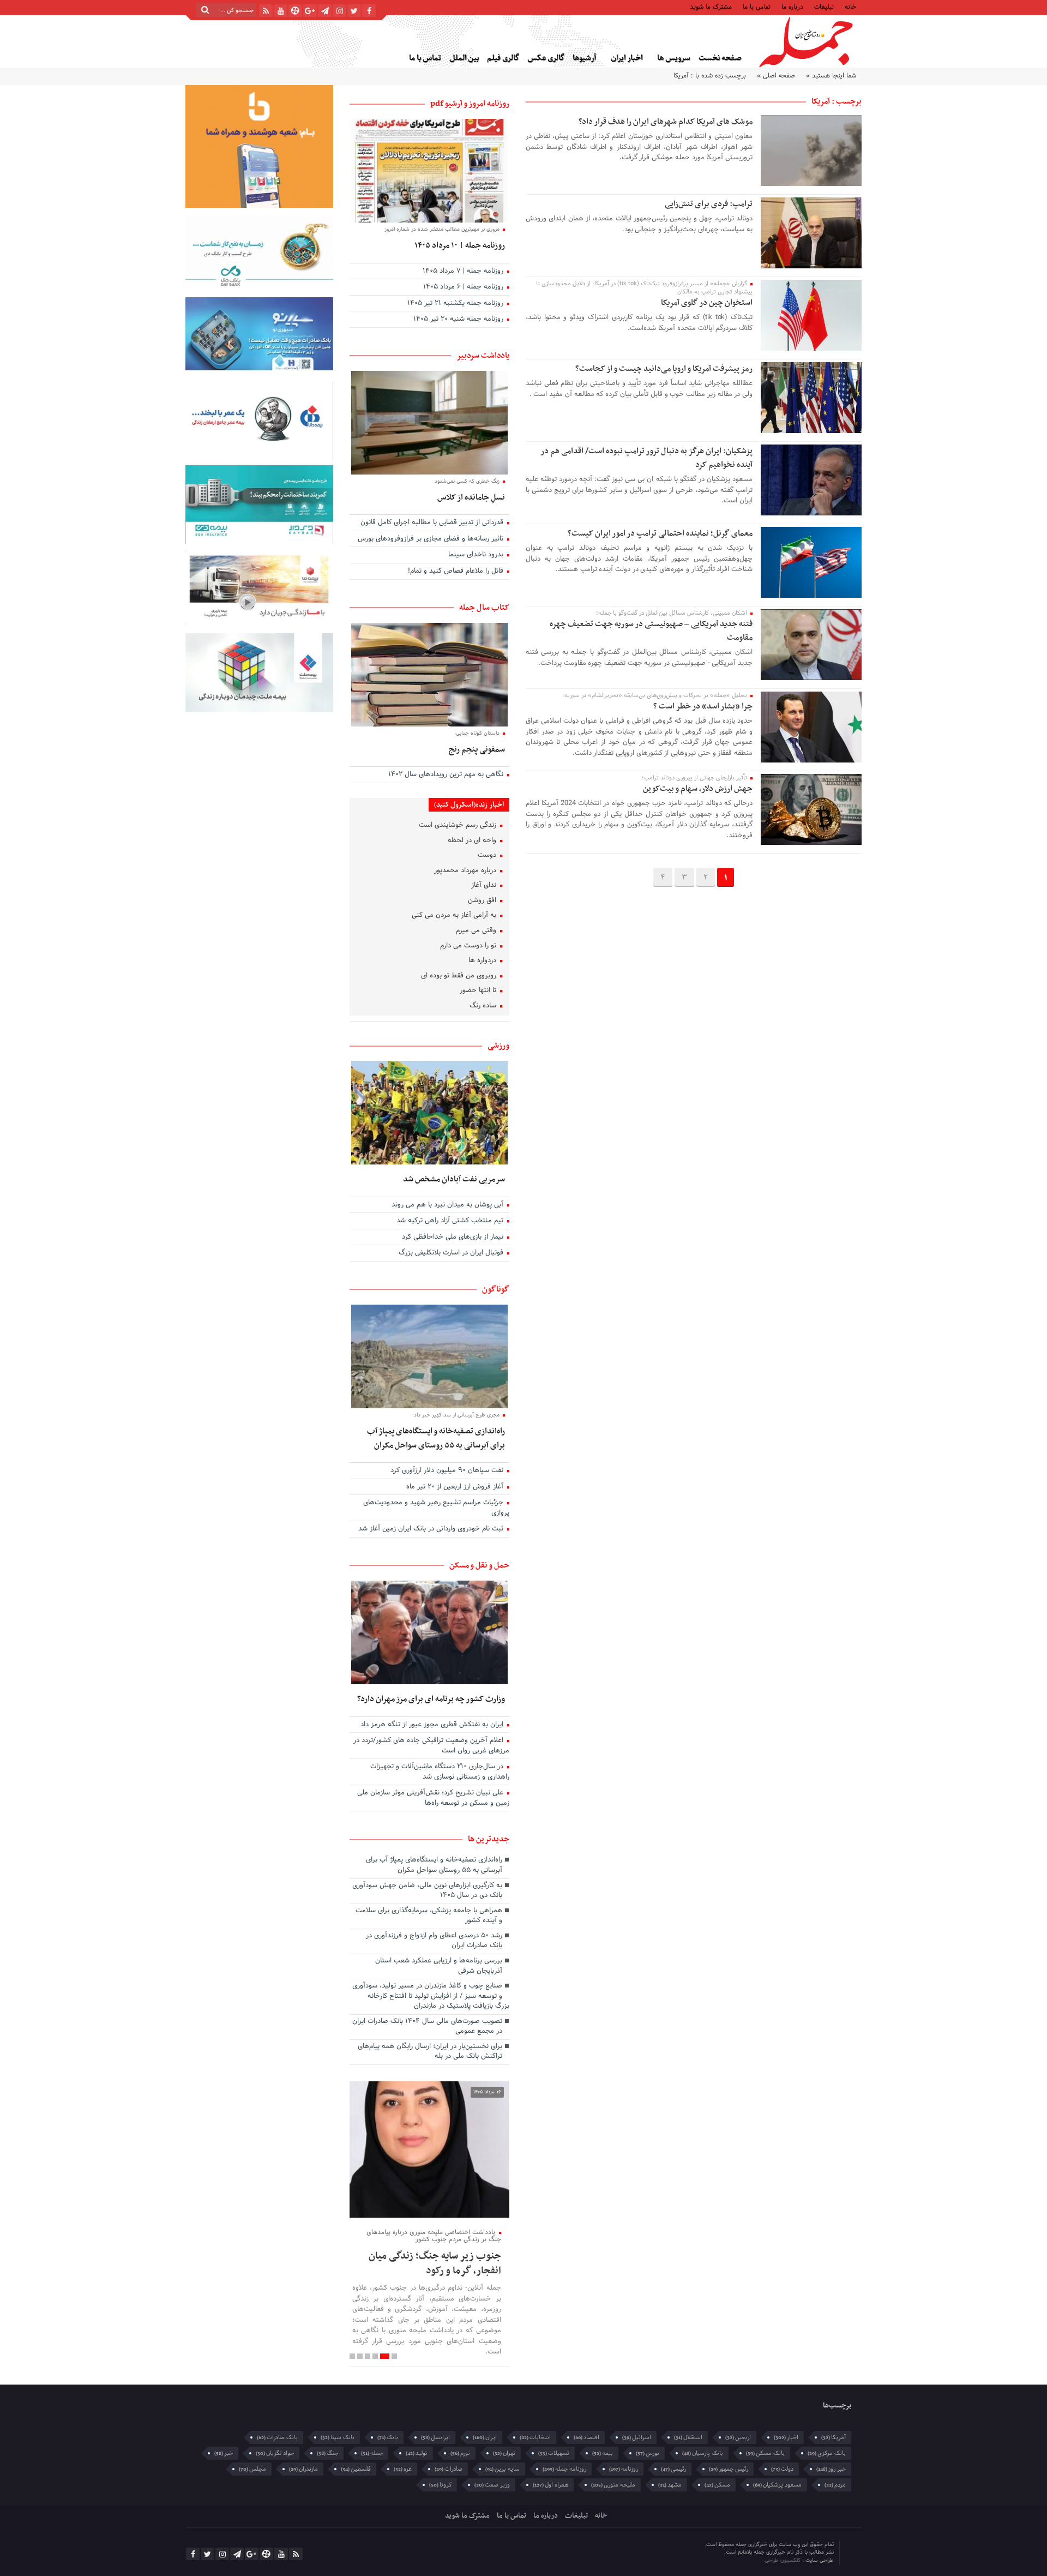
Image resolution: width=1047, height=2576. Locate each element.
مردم (835, 2485)
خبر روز (831, 2469)
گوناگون (496, 1289)
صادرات (449, 2469)
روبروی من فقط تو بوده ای (460, 976)
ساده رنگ (484, 1006)
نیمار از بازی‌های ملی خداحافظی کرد (454, 1238)
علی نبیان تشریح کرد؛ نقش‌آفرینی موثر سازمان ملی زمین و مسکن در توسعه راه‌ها (433, 1799)
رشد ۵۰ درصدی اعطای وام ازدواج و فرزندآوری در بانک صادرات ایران (434, 1941)
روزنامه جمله (564, 2469)
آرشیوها (584, 58)
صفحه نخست (720, 58)
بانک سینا (338, 2437)
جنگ (327, 2453)
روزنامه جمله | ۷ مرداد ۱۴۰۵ (464, 272)
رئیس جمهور (729, 2469)
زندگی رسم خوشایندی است (459, 826)
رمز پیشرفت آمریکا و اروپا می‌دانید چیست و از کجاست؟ (664, 369)
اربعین (738, 2437)
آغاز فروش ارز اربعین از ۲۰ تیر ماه (456, 1487)
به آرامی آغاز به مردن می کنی (455, 916)
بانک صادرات (277, 2437)
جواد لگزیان (275, 2453)
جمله (372, 2453)
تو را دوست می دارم (469, 946)
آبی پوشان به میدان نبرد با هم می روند (449, 1205)
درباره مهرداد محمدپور (466, 871)
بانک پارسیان (703, 2453)
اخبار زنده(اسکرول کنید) (469, 805)
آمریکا (834, 2437)
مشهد (670, 2485)
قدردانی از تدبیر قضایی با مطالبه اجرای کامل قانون (433, 523)
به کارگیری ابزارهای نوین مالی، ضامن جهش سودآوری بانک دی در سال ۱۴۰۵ (427, 1891)
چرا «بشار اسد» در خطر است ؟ (703, 706)
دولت (782, 2469)
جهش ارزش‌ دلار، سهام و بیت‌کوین (697, 789)
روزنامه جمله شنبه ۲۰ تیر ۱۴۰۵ (459, 320)
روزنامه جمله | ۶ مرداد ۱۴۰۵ (464, 287)
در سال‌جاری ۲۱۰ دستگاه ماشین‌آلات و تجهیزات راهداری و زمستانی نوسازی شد (440, 1772)
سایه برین (503, 2469)
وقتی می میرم (477, 931)
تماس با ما (757, 6)
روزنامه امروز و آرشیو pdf (470, 104)
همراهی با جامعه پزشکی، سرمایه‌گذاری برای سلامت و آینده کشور (429, 1916)
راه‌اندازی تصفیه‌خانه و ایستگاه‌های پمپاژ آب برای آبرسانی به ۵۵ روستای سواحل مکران (436, 1438)
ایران (485, 2437)
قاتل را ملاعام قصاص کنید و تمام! (457, 572)
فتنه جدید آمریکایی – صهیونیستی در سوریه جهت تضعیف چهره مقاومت (651, 631)
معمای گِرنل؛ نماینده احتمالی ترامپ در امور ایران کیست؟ (660, 533)
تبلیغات (824, 6)
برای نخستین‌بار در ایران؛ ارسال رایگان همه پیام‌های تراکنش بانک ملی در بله (430, 2052)
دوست (488, 856)
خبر (224, 2453)
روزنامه (624, 2469)
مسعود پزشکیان (777, 2485)
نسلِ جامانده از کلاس (471, 497)
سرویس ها (674, 58)
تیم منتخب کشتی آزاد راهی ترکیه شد (451, 1221)
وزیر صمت (492, 2485)
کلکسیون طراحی (783, 2560)
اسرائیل (637, 2437)
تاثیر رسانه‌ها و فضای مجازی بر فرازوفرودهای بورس (432, 539)
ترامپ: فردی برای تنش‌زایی (709, 204)
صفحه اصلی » (776, 76)
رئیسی (673, 2469)
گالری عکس (546, 58)
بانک (388, 2437)
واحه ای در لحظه (473, 841)
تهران (504, 2453)
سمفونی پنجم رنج (477, 749)
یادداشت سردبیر (483, 356)
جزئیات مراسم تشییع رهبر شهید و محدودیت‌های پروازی (436, 1508)
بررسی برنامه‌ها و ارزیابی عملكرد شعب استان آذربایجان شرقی (439, 1966)
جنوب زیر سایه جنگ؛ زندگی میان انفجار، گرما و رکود (435, 2263)
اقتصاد (586, 2437)
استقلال (688, 2437)
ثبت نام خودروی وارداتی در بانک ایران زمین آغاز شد (432, 1529)
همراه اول (550, 2485)
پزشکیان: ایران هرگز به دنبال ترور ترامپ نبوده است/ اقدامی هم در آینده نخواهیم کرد (646, 458)
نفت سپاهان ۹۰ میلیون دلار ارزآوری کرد (448, 1471)
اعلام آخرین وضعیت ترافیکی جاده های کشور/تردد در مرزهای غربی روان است (431, 1746)
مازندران (303, 2469)
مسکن (717, 2485)
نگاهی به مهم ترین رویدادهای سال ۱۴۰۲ (447, 775)
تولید (417, 2453)
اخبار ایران (627, 58)
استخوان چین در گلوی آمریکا (707, 303)
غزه (403, 2469)
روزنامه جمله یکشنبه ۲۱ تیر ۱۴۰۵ (456, 304)
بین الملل (464, 58)
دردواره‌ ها (483, 961)
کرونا (440, 2485)
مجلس (252, 2469)
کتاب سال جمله (484, 608)
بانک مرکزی (827, 2453)
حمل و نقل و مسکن (479, 1565)
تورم (460, 2453)
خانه (850, 6)
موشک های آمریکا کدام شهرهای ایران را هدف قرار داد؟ (666, 122)
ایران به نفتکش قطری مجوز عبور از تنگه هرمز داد (433, 1725)
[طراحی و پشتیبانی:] (718, 2553)
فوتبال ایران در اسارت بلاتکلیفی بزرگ (452, 1253)
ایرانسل (435, 2437)
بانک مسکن (765, 2453)
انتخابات (535, 2437)
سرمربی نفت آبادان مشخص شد (454, 1179)
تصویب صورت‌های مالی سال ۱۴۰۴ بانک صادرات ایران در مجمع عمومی (427, 2027)
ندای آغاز (485, 886)
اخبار (786, 2437)
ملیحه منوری (613, 2485)
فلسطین (356, 2469)
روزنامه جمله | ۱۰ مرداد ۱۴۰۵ (460, 245)
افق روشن (483, 901)
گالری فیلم (503, 58)
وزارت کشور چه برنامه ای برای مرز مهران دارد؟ (431, 1699)
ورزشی (498, 1046)
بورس (648, 2453)
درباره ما (792, 6)
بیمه (603, 2453)
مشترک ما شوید (711, 6)
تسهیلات (554, 2453)
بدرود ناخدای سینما (477, 555)
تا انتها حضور (479, 991)
